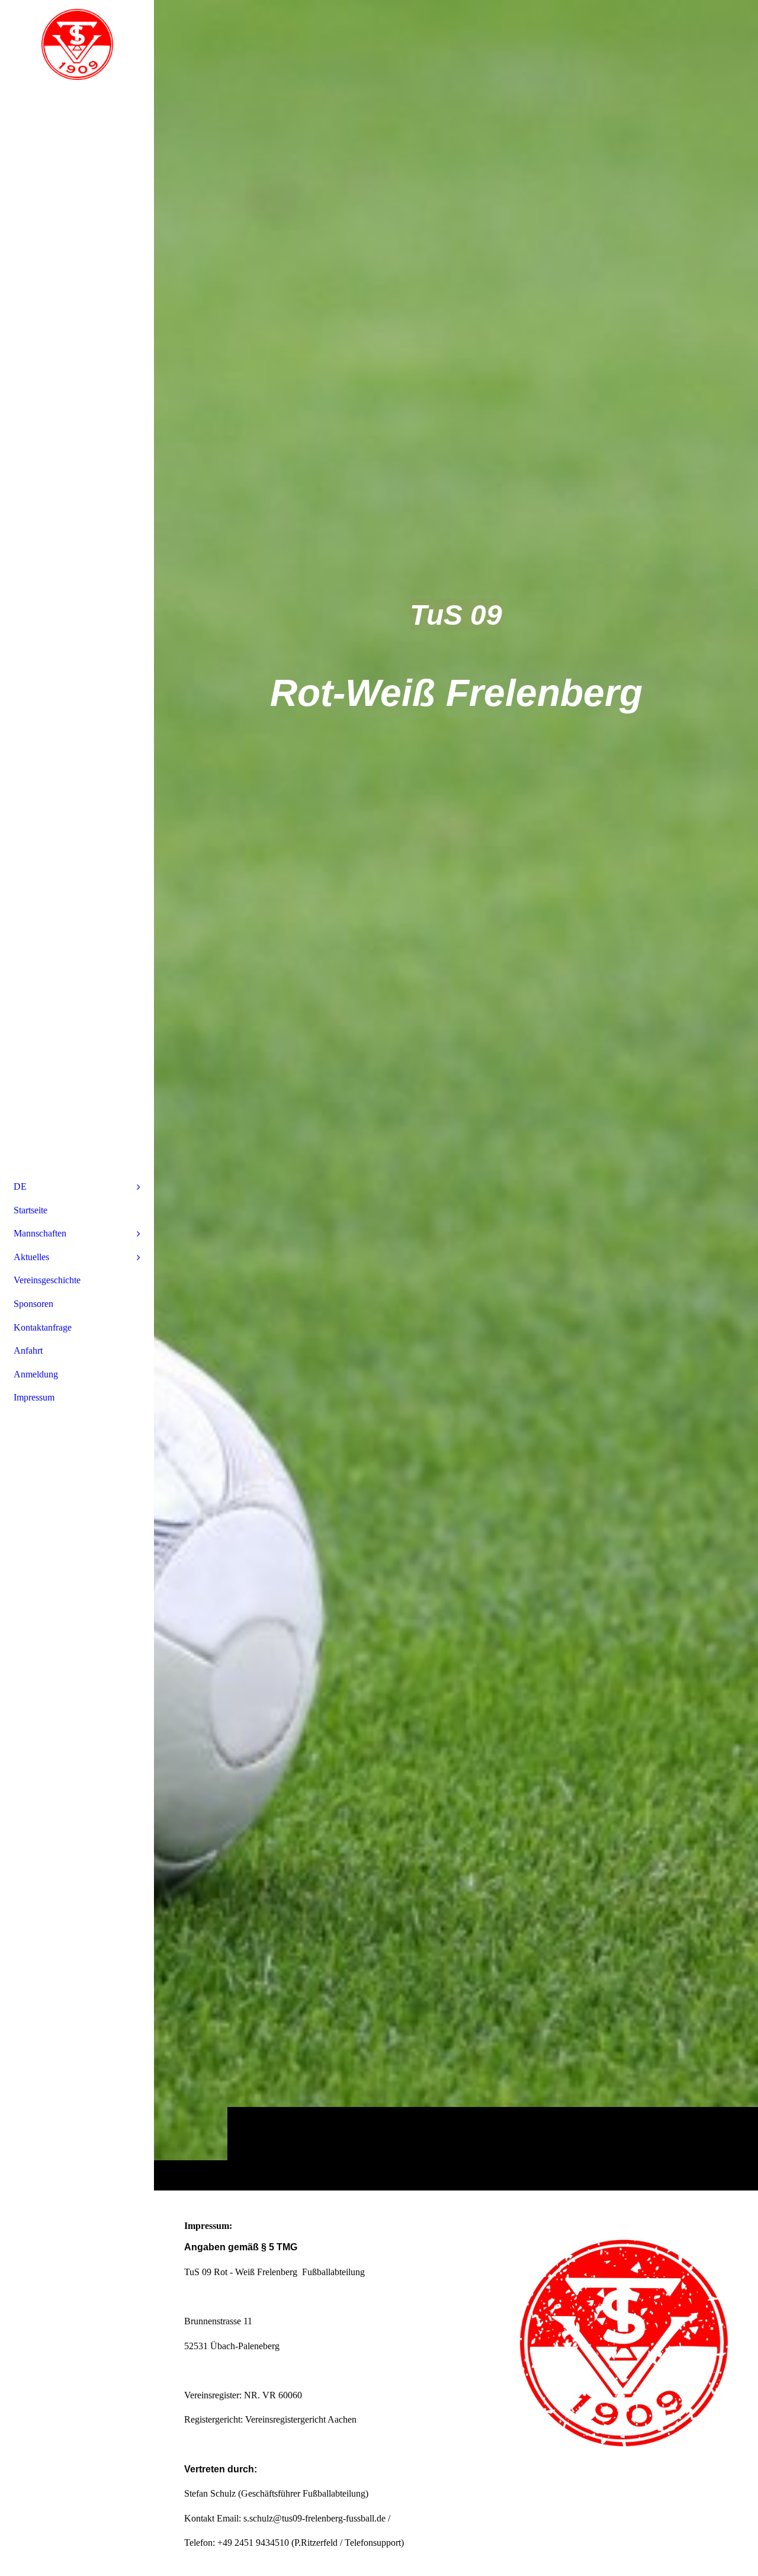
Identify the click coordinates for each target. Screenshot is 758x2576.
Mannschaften (40, 1233)
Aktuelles (31, 1257)
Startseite (30, 1210)
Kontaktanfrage (43, 1327)
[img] (456, 1095)
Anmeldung (36, 1374)
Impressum (34, 1397)
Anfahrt (28, 1350)
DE (20, 1186)
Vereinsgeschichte (47, 1280)
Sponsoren (33, 1304)
